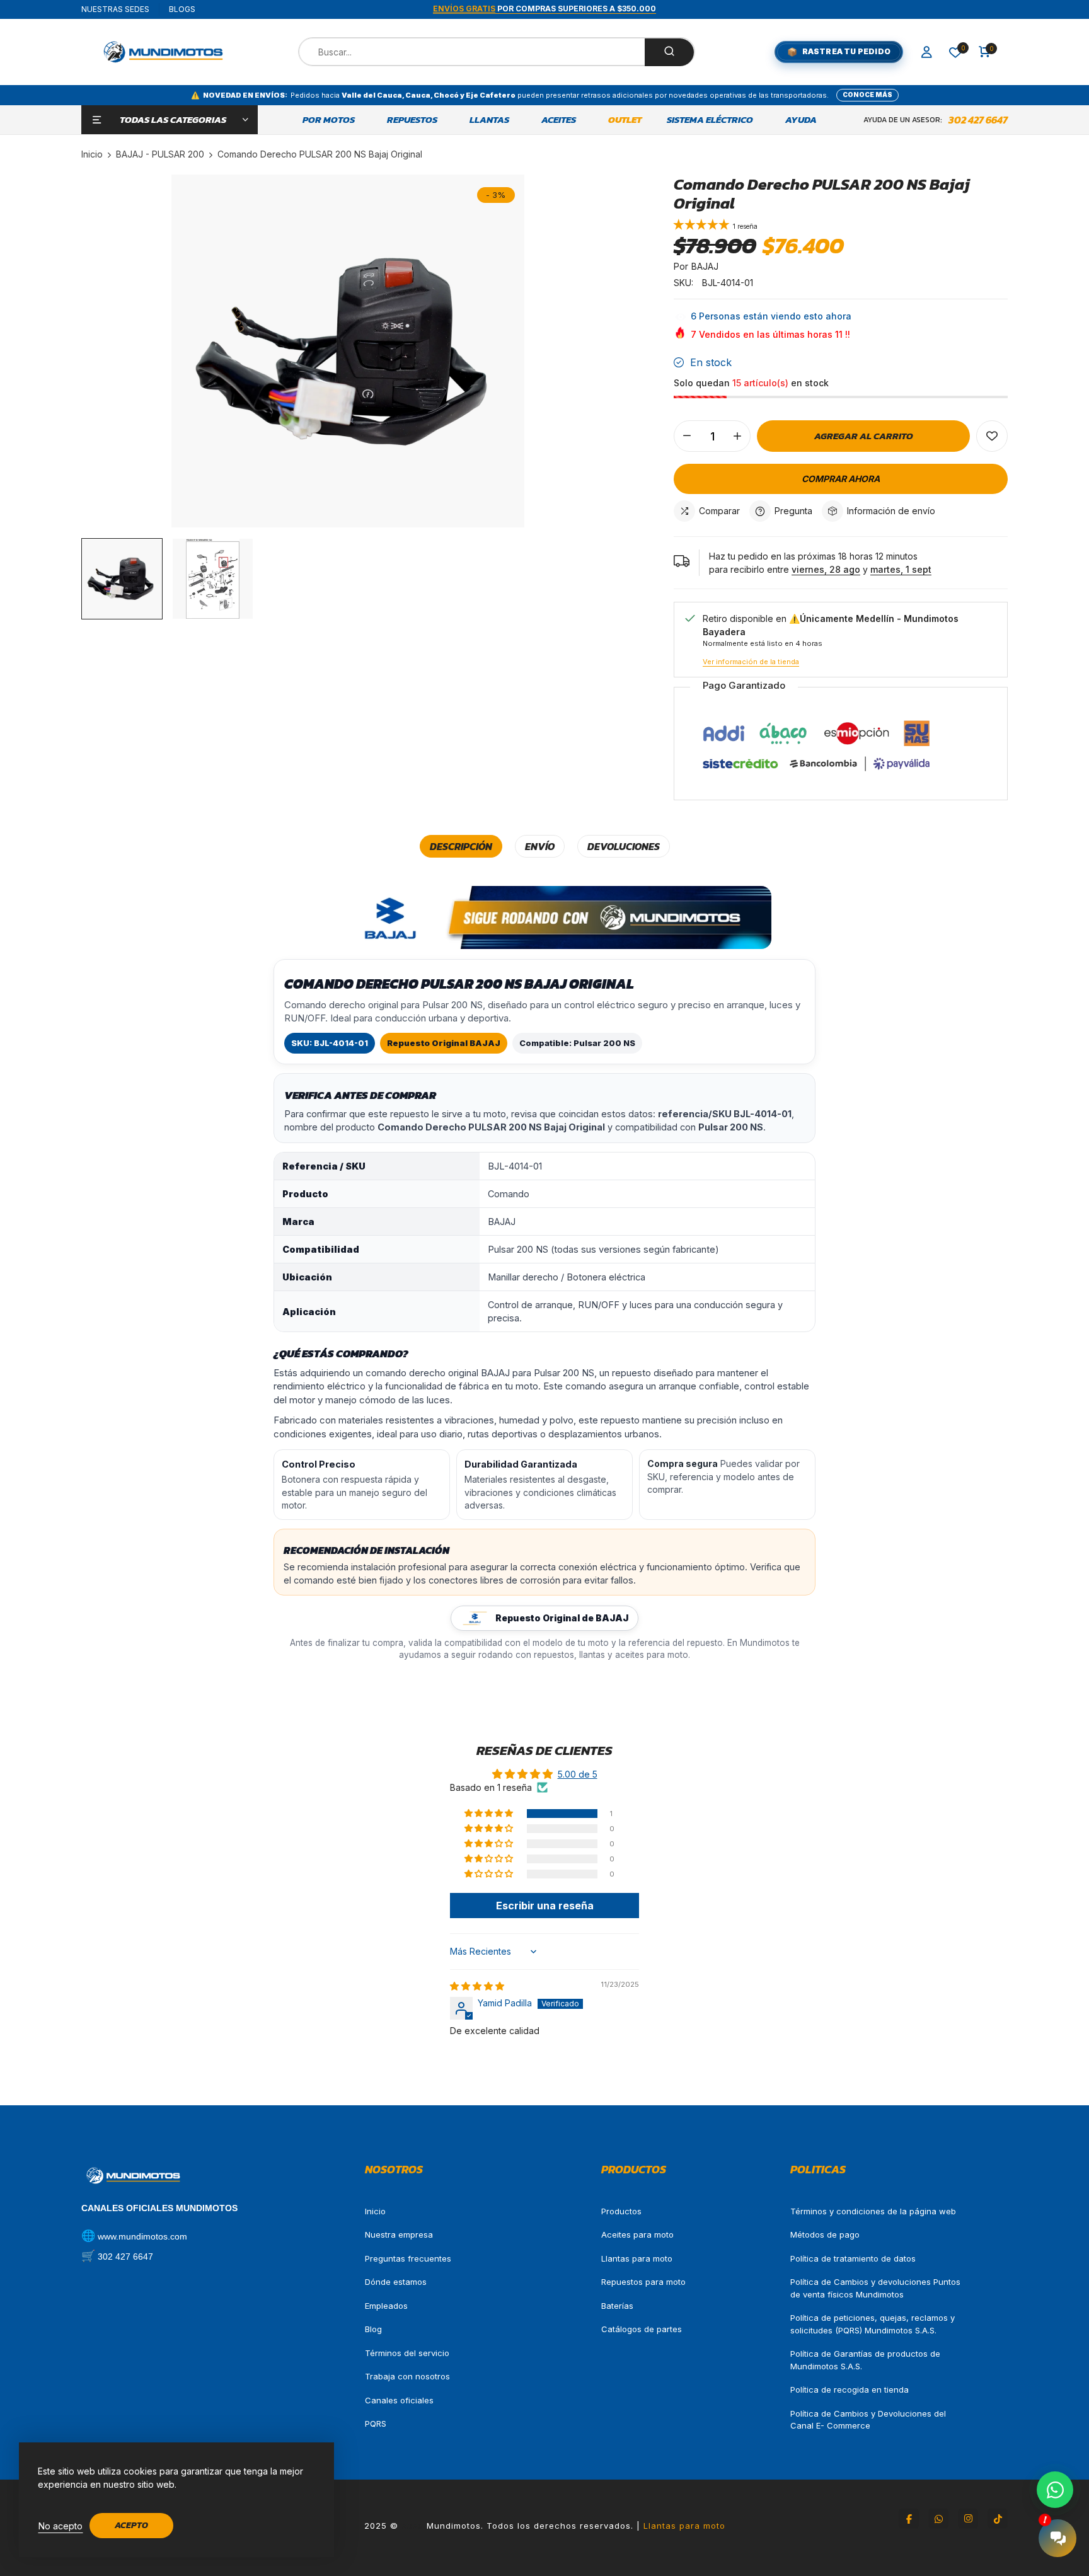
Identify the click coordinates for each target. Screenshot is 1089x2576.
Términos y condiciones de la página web (873, 2211)
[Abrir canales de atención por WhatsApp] (1055, 2490)
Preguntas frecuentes (408, 2258)
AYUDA (801, 120)
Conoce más (867, 95)
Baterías (617, 2306)
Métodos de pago (825, 2234)
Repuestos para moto (643, 2282)
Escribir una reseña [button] (545, 1906)
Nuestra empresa (399, 2234)
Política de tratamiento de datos (853, 2258)
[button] (703, 226)
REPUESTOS (412, 120)
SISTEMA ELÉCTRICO (710, 120)
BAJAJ (705, 266)
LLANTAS (489, 120)
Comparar (719, 511)
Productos (621, 2211)
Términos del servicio (407, 2353)
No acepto (60, 2526)
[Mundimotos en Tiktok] (998, 2519)
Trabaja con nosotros (407, 2376)
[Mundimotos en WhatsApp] (938, 2519)
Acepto (131, 2525)
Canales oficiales (399, 2400)
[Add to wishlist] (992, 436)
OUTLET (625, 120)
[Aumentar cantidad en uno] (737, 436)
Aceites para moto (637, 2234)
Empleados (386, 2306)
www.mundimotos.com (142, 2236)
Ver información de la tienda (751, 662)
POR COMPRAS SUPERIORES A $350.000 (544, 9)
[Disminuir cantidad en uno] (687, 436)
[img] (477, 1986)
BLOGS (182, 9)
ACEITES (559, 120)
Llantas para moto (637, 2258)
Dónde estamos (396, 2282)
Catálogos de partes (642, 2329)
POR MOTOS (329, 120)
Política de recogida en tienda (850, 2389)
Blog (373, 2329)
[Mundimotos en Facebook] (909, 2519)
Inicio (375, 2211)
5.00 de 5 (578, 1774)
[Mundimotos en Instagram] (968, 2519)
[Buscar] (669, 52)
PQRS (376, 2424)
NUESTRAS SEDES (115, 9)
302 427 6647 (978, 120)
